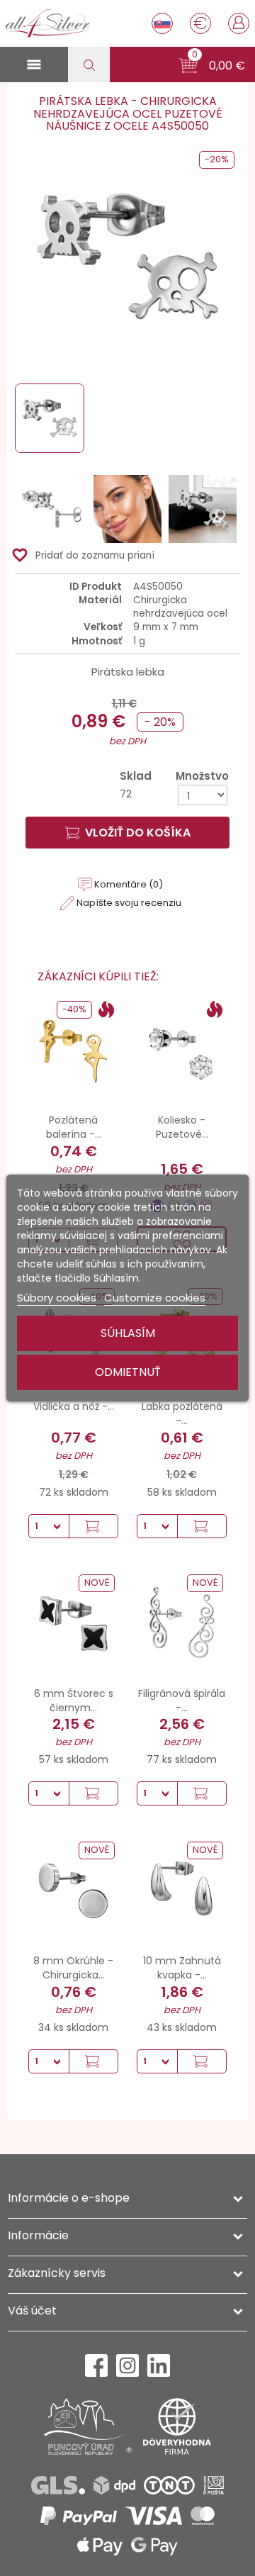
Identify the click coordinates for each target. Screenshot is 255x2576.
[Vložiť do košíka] (93, 1526)
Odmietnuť (128, 1372)
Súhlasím (128, 1333)
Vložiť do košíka (138, 833)
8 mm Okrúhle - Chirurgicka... (73, 1968)
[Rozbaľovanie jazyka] (162, 23)
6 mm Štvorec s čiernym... (74, 1701)
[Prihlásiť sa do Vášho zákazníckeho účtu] (239, 22)
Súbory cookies (57, 1298)
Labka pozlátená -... (182, 1413)
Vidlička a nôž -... (74, 1406)
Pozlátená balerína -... (74, 1127)
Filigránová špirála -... (182, 1701)
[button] (212, 66)
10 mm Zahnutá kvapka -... (182, 1968)
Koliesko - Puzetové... (182, 1127)
